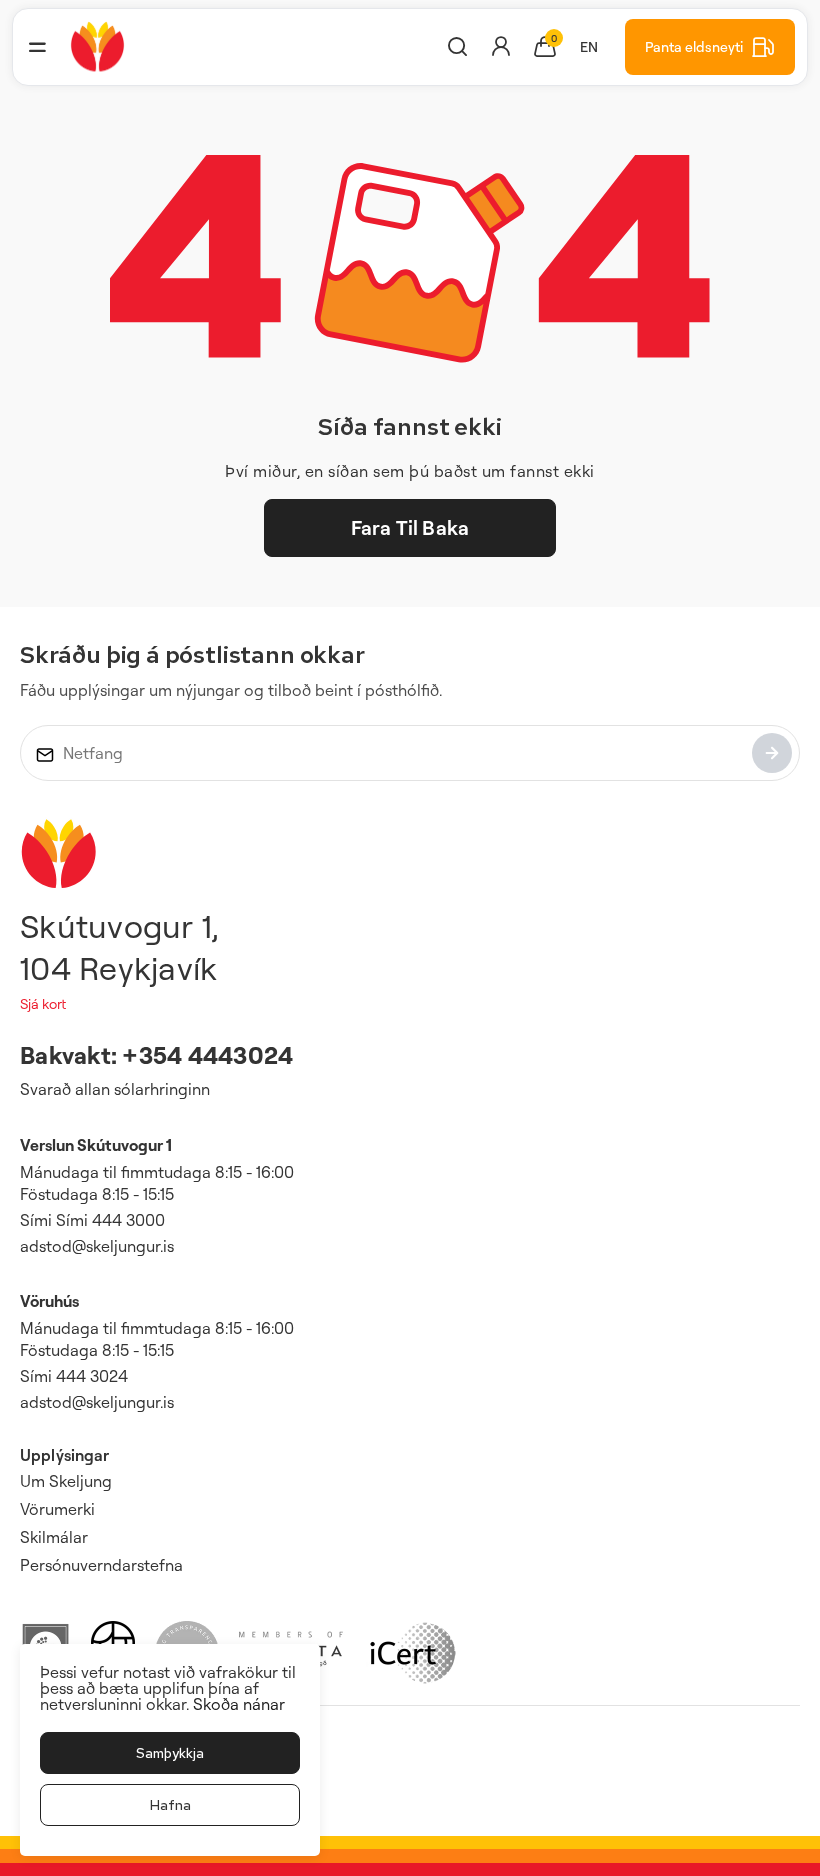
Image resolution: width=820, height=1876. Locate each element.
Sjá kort (43, 1003)
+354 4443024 (207, 1055)
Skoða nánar (239, 1704)
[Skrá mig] (772, 753)
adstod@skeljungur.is (97, 1246)
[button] (37, 47)
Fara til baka (410, 527)
